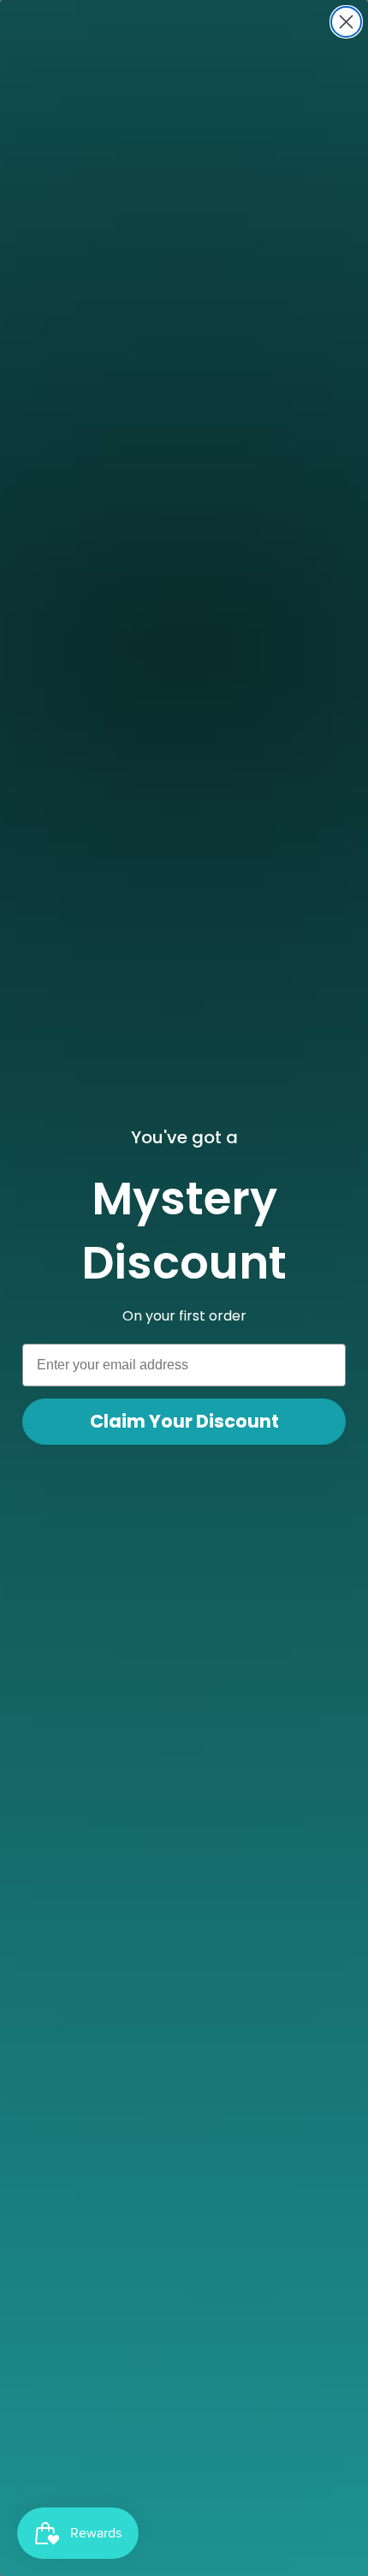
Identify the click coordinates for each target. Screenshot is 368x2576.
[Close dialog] (346, 22)
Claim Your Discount (184, 1421)
